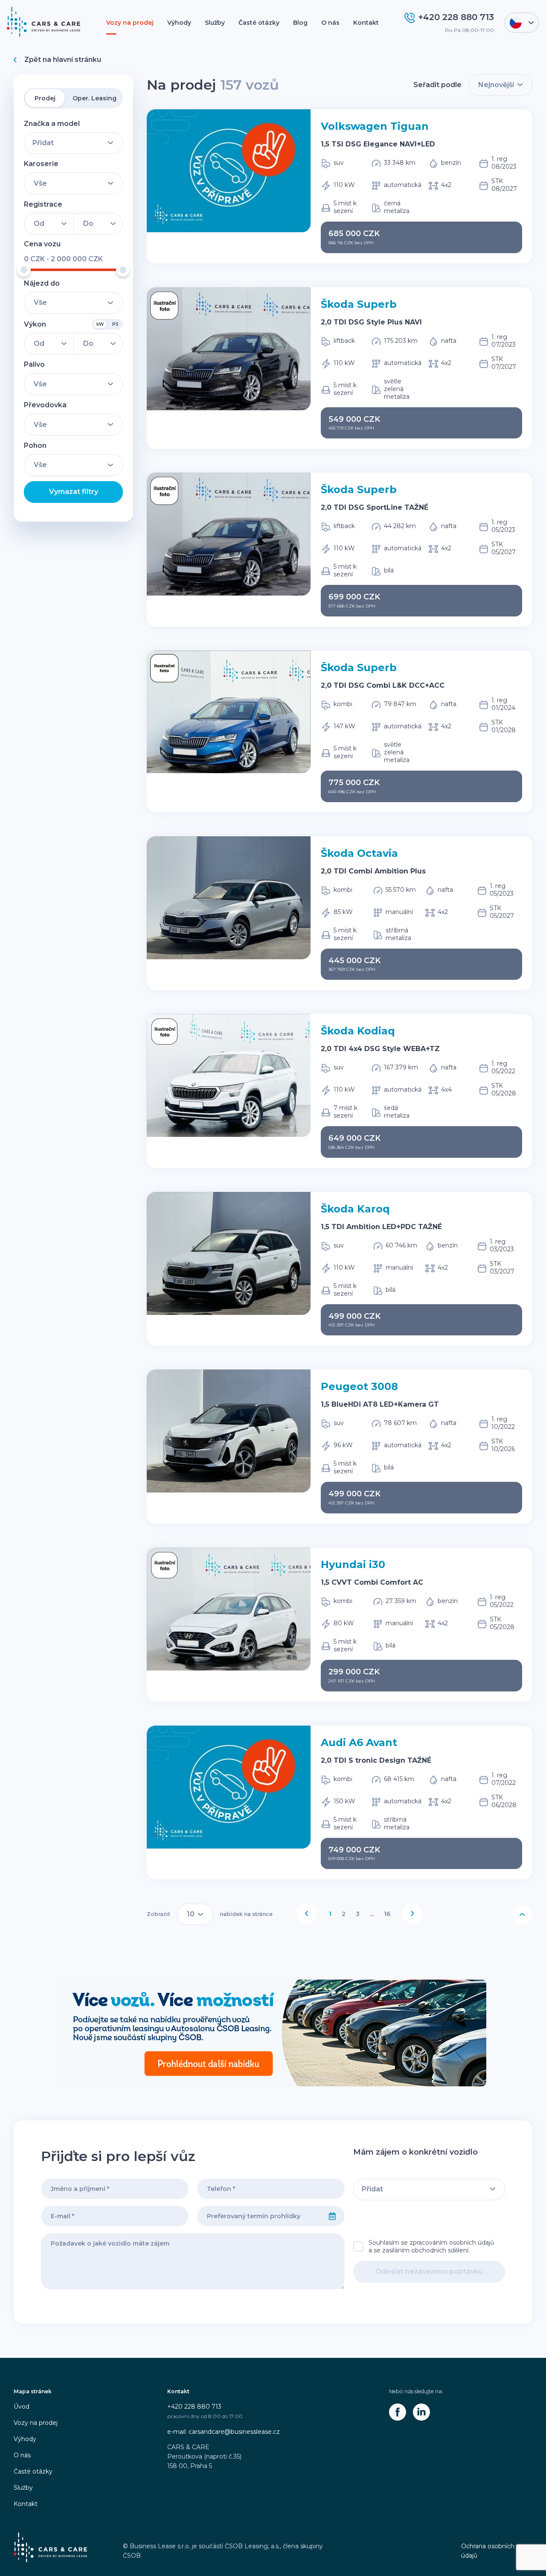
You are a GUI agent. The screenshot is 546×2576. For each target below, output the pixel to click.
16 (387, 1914)
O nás (330, 23)
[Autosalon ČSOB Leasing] (273, 2033)
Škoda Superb (359, 304)
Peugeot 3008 (359, 1386)
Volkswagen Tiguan (375, 126)
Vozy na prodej (130, 23)
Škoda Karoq (355, 1209)
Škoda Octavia (359, 853)
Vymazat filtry (74, 492)
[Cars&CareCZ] (398, 2412)
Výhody (179, 23)
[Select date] (332, 2216)
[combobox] (259, 2216)
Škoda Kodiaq (358, 1031)
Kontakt (366, 23)
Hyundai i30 (353, 1564)
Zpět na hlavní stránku (63, 60)
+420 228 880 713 (194, 2407)
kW (100, 324)
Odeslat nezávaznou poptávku (429, 2271)
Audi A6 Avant (359, 1742)
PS (115, 324)
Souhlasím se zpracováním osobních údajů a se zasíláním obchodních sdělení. (431, 2246)
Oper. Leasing (94, 98)
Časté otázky (259, 23)
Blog (300, 23)
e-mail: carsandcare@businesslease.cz (224, 2432)
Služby (215, 23)
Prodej (45, 98)
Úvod (22, 2407)
